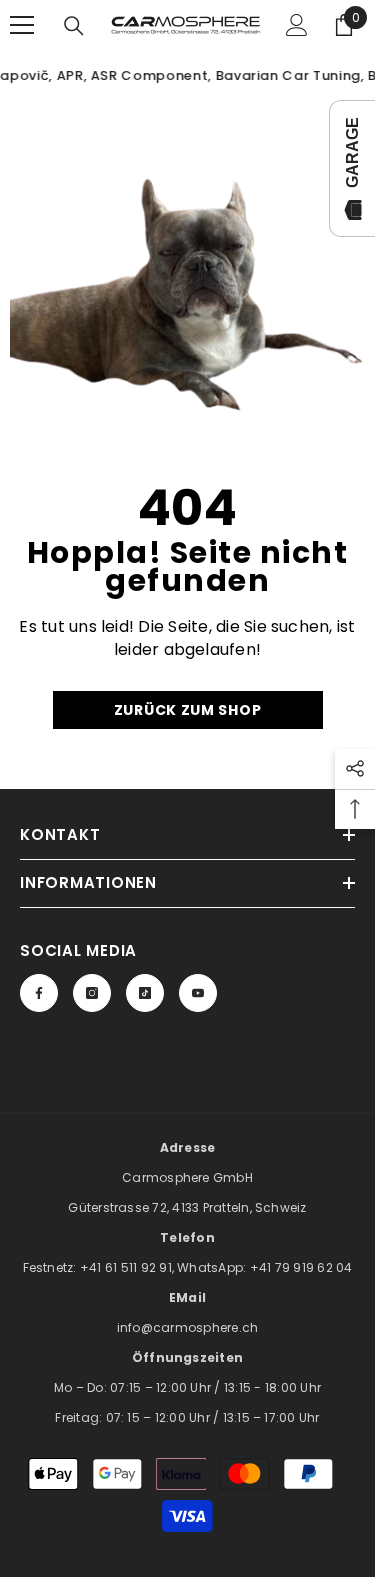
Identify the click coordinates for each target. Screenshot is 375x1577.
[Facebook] (39, 993)
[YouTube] (198, 993)
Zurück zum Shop (188, 710)
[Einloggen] (297, 25)
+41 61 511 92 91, (128, 1267)
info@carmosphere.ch (188, 1327)
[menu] (22, 25)
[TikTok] (145, 993)
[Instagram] (92, 993)
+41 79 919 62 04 (301, 1267)
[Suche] (74, 26)
